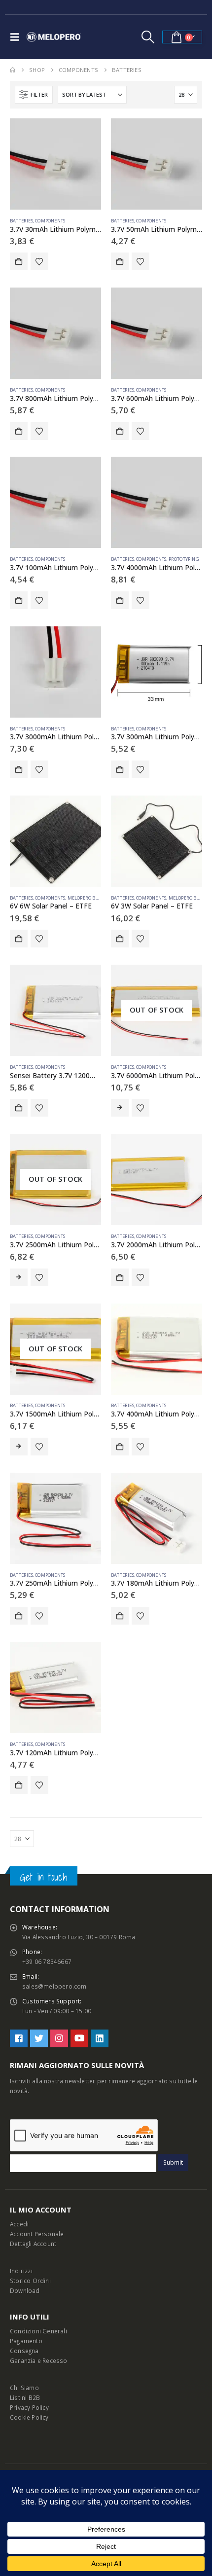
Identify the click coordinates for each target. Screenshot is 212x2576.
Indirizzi (21, 2271)
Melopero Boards (89, 898)
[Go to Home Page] (13, 70)
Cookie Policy (29, 2417)
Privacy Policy (29, 2407)
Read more (120, 1108)
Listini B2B (25, 2397)
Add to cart (19, 261)
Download (25, 2290)
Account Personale (37, 2234)
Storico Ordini (30, 2281)
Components (50, 221)
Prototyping (184, 559)
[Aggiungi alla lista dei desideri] (39, 261)
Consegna (24, 2351)
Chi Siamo (24, 2388)
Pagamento (26, 2341)
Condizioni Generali (38, 2331)
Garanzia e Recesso (39, 2360)
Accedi (19, 2224)
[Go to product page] (55, 164)
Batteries (21, 221)
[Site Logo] (54, 37)
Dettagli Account (33, 2244)
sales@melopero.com (54, 1986)
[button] (17, 37)
